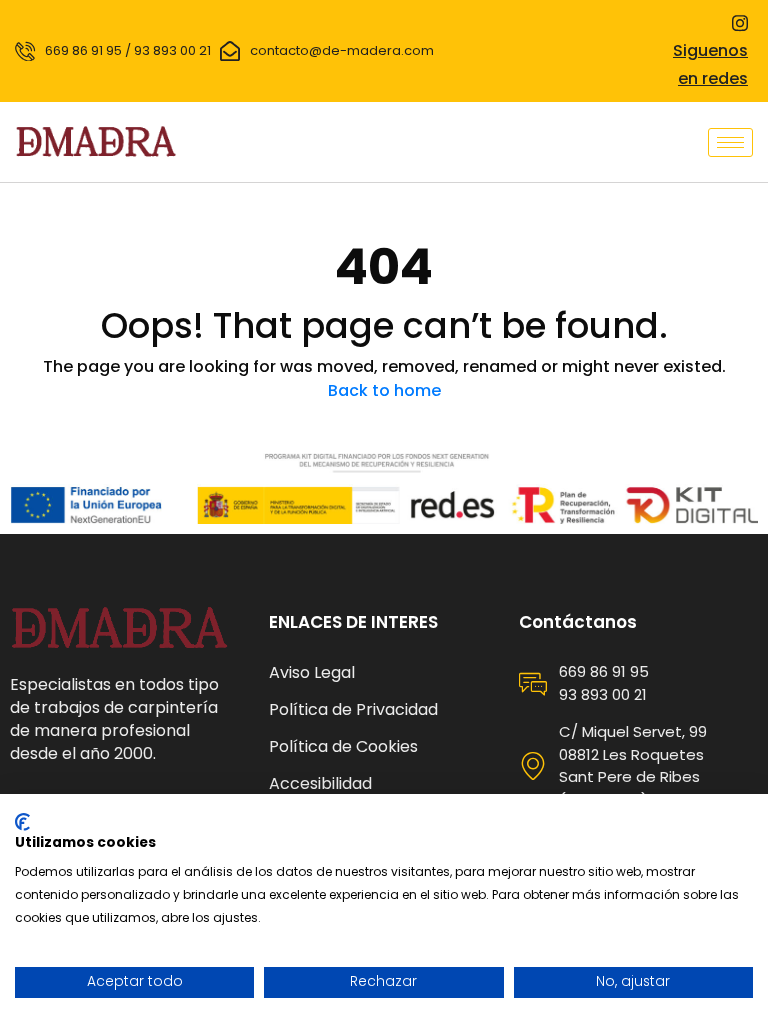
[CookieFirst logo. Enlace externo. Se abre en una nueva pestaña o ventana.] (22, 822)
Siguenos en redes (710, 64)
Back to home (384, 390)
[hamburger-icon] (730, 142)
